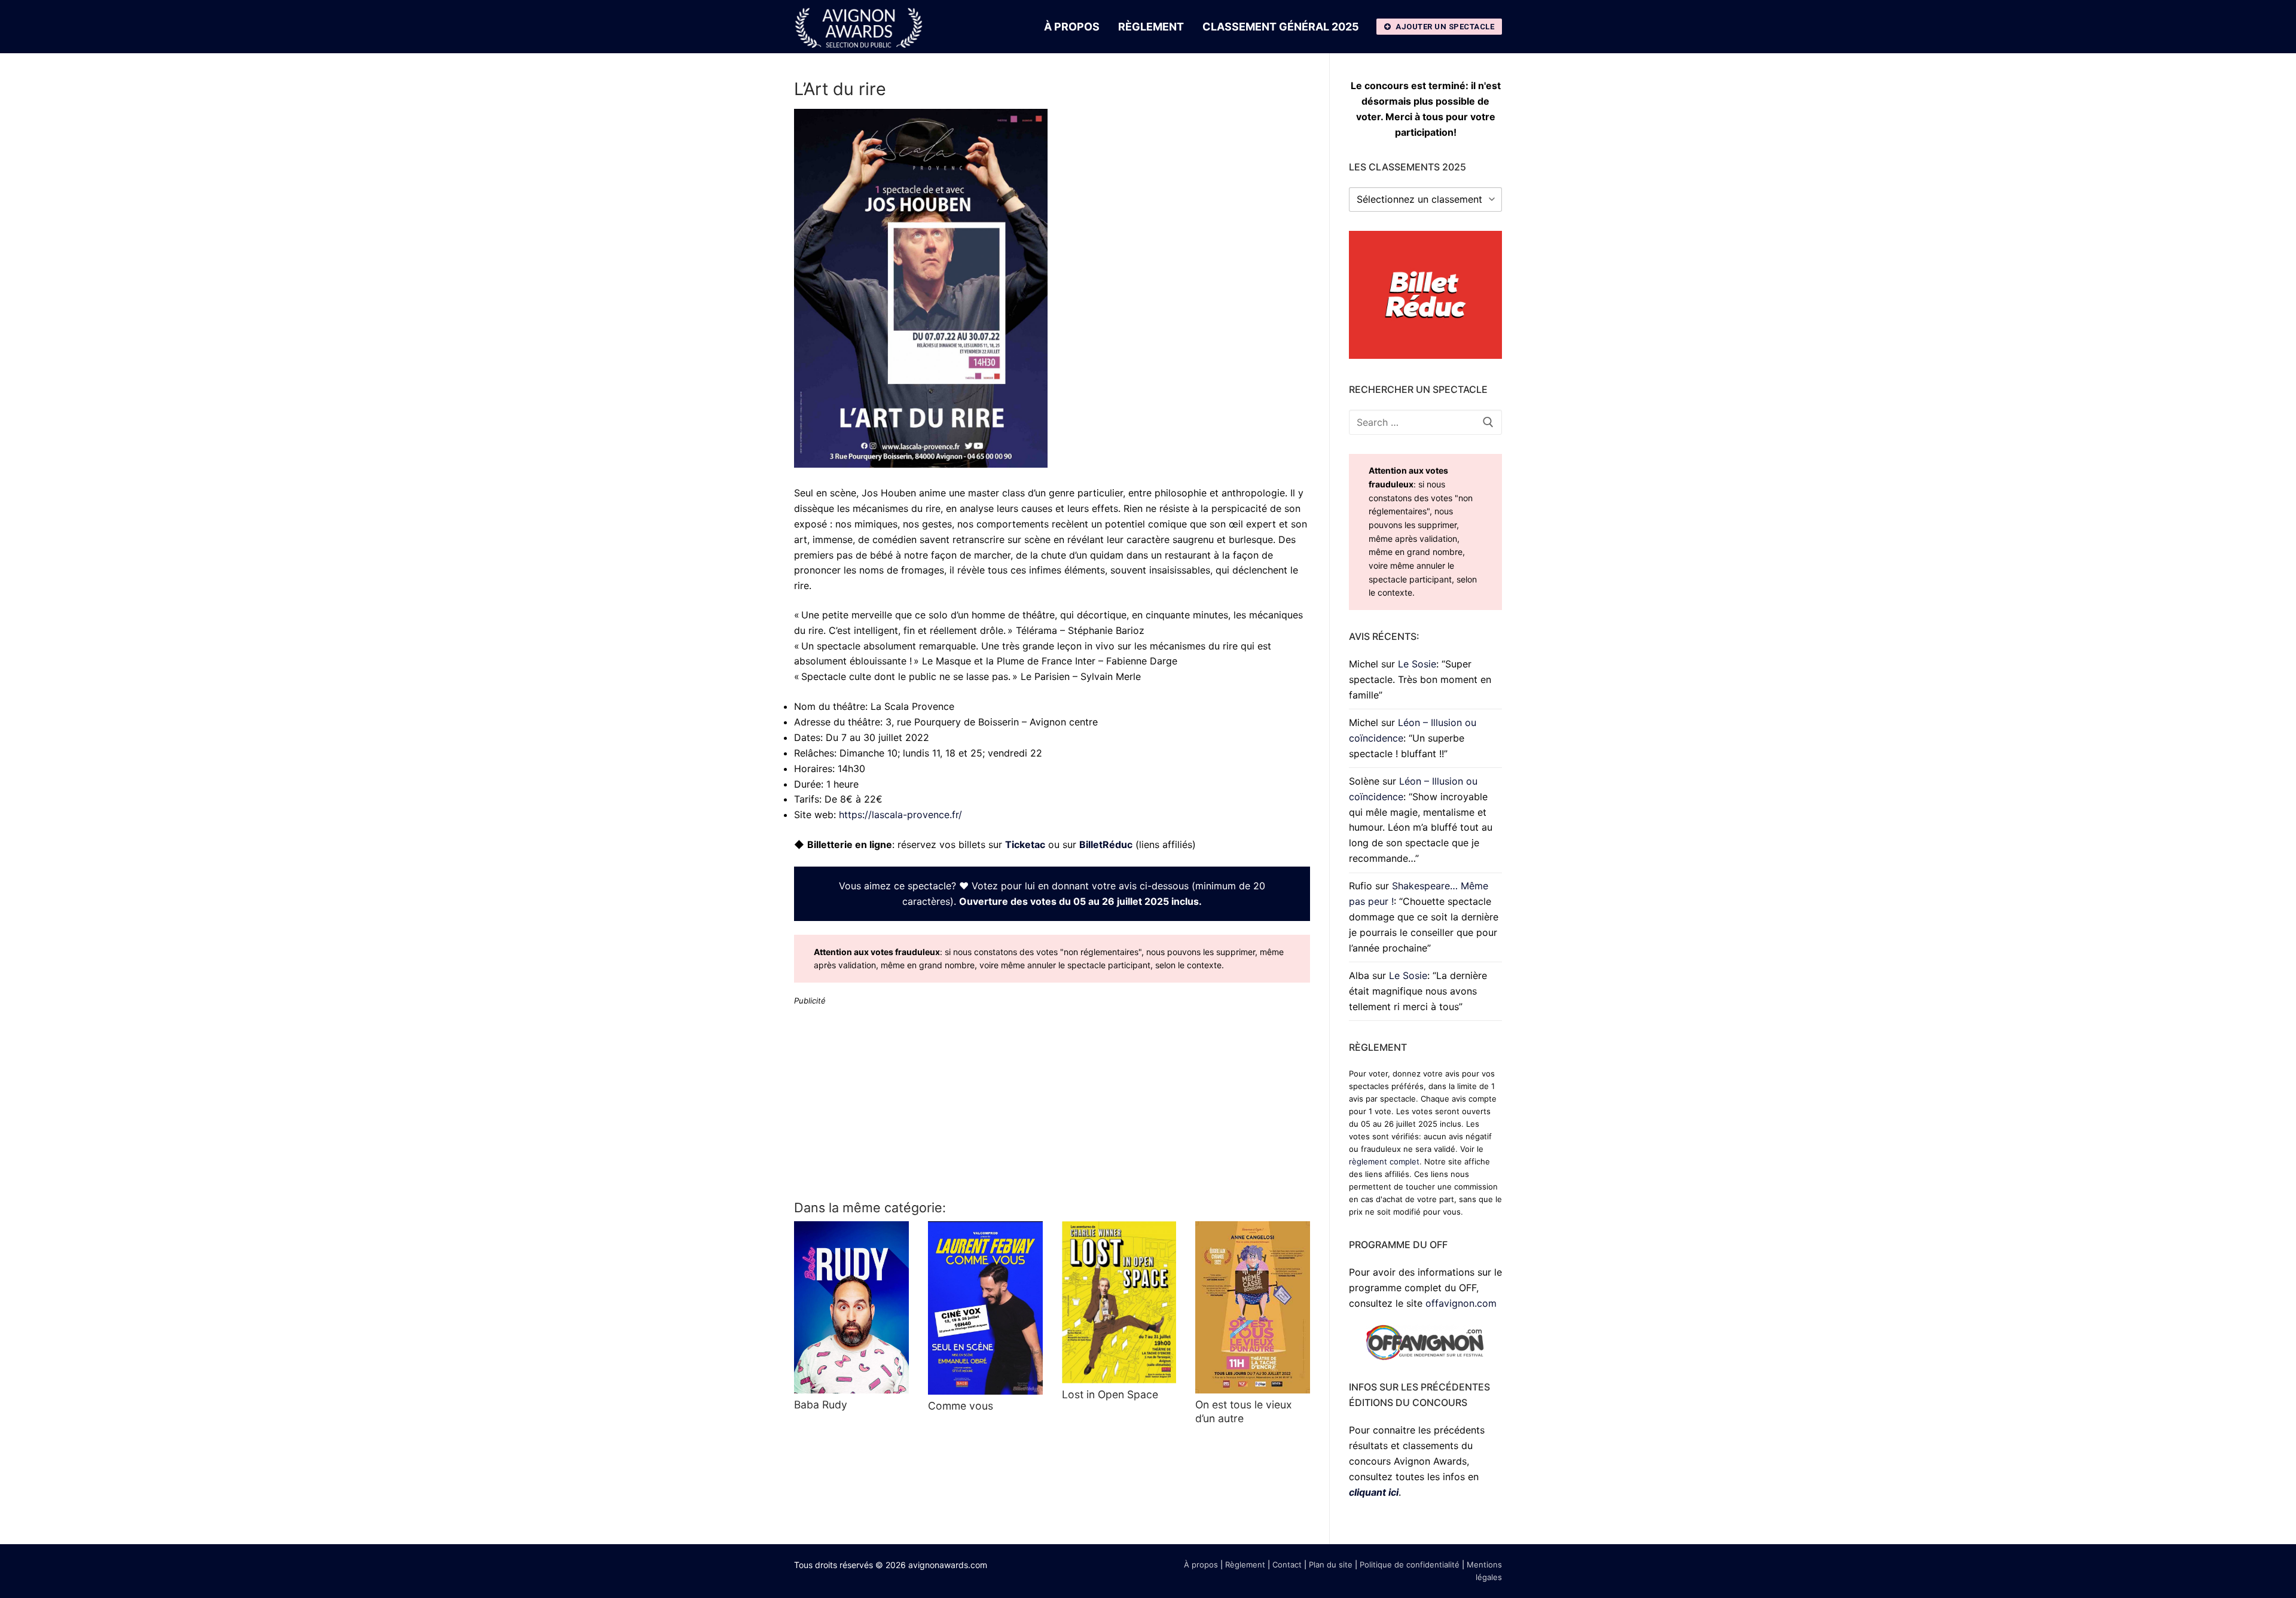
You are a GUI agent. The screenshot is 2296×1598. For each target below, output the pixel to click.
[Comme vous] (985, 1308)
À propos (1201, 1565)
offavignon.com (1461, 1303)
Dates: (808, 737)
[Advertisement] (1052, 1102)
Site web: (815, 815)
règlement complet (1384, 1161)
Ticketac (1025, 844)
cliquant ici (1374, 1492)
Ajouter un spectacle (1444, 27)
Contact (1287, 1565)
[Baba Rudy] (851, 1307)
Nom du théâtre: (831, 706)
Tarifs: (808, 799)
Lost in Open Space (1110, 1394)
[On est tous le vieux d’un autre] (1253, 1307)
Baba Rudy (821, 1405)
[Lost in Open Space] (1119, 1302)
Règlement (1245, 1565)
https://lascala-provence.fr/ (900, 815)
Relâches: (815, 753)
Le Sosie (1417, 664)
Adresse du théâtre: (838, 722)
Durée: (809, 784)
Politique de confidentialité (1410, 1565)
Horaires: (814, 768)
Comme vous (961, 1406)
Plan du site (1331, 1565)
